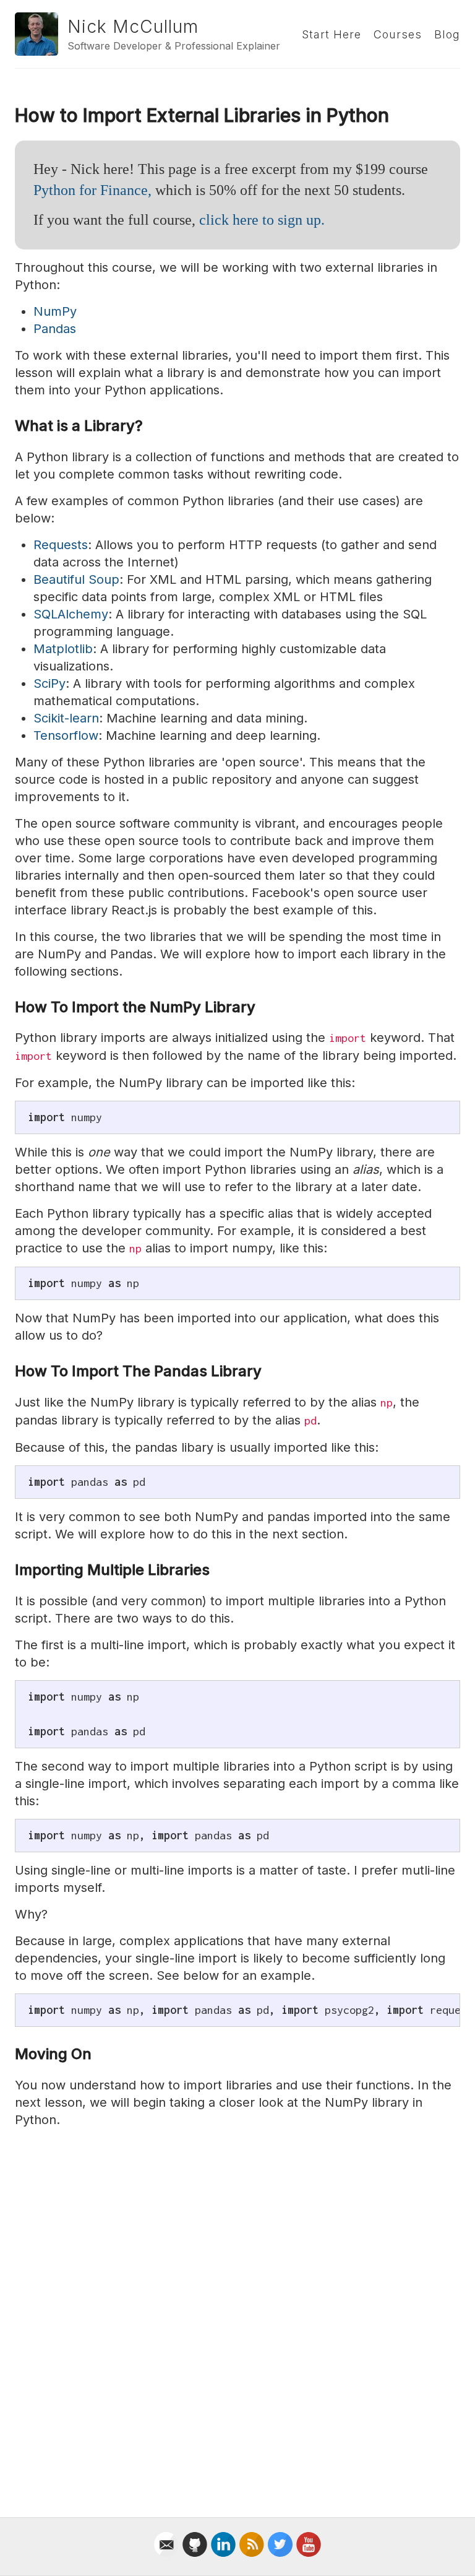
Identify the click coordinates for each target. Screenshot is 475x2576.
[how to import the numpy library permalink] (9, 1008)
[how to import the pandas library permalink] (9, 1372)
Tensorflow (66, 735)
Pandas (55, 329)
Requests (61, 545)
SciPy (49, 683)
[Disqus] (237, 2310)
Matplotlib (63, 649)
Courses (398, 34)
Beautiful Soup (76, 579)
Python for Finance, (92, 190)
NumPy (55, 311)
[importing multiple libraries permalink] (9, 1570)
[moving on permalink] (9, 2054)
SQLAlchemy (71, 614)
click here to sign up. (262, 220)
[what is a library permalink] (9, 426)
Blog (447, 34)
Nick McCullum (133, 27)
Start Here (332, 34)
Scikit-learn (66, 718)
